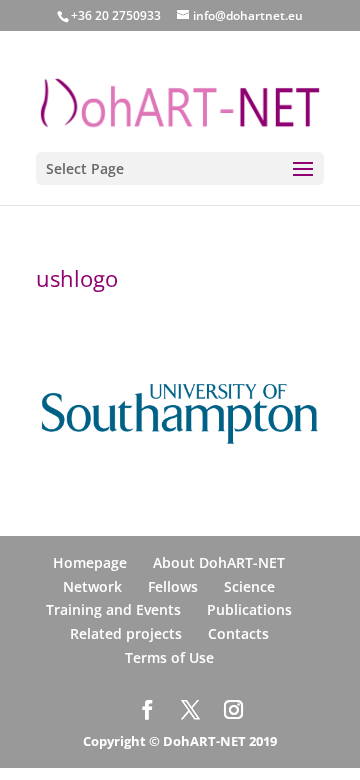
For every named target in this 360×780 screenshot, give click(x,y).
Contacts (238, 633)
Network (92, 586)
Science (249, 586)
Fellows (173, 586)
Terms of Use (169, 657)
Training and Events (113, 609)
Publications (249, 609)
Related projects (126, 633)
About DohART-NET (219, 562)
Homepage (90, 562)
